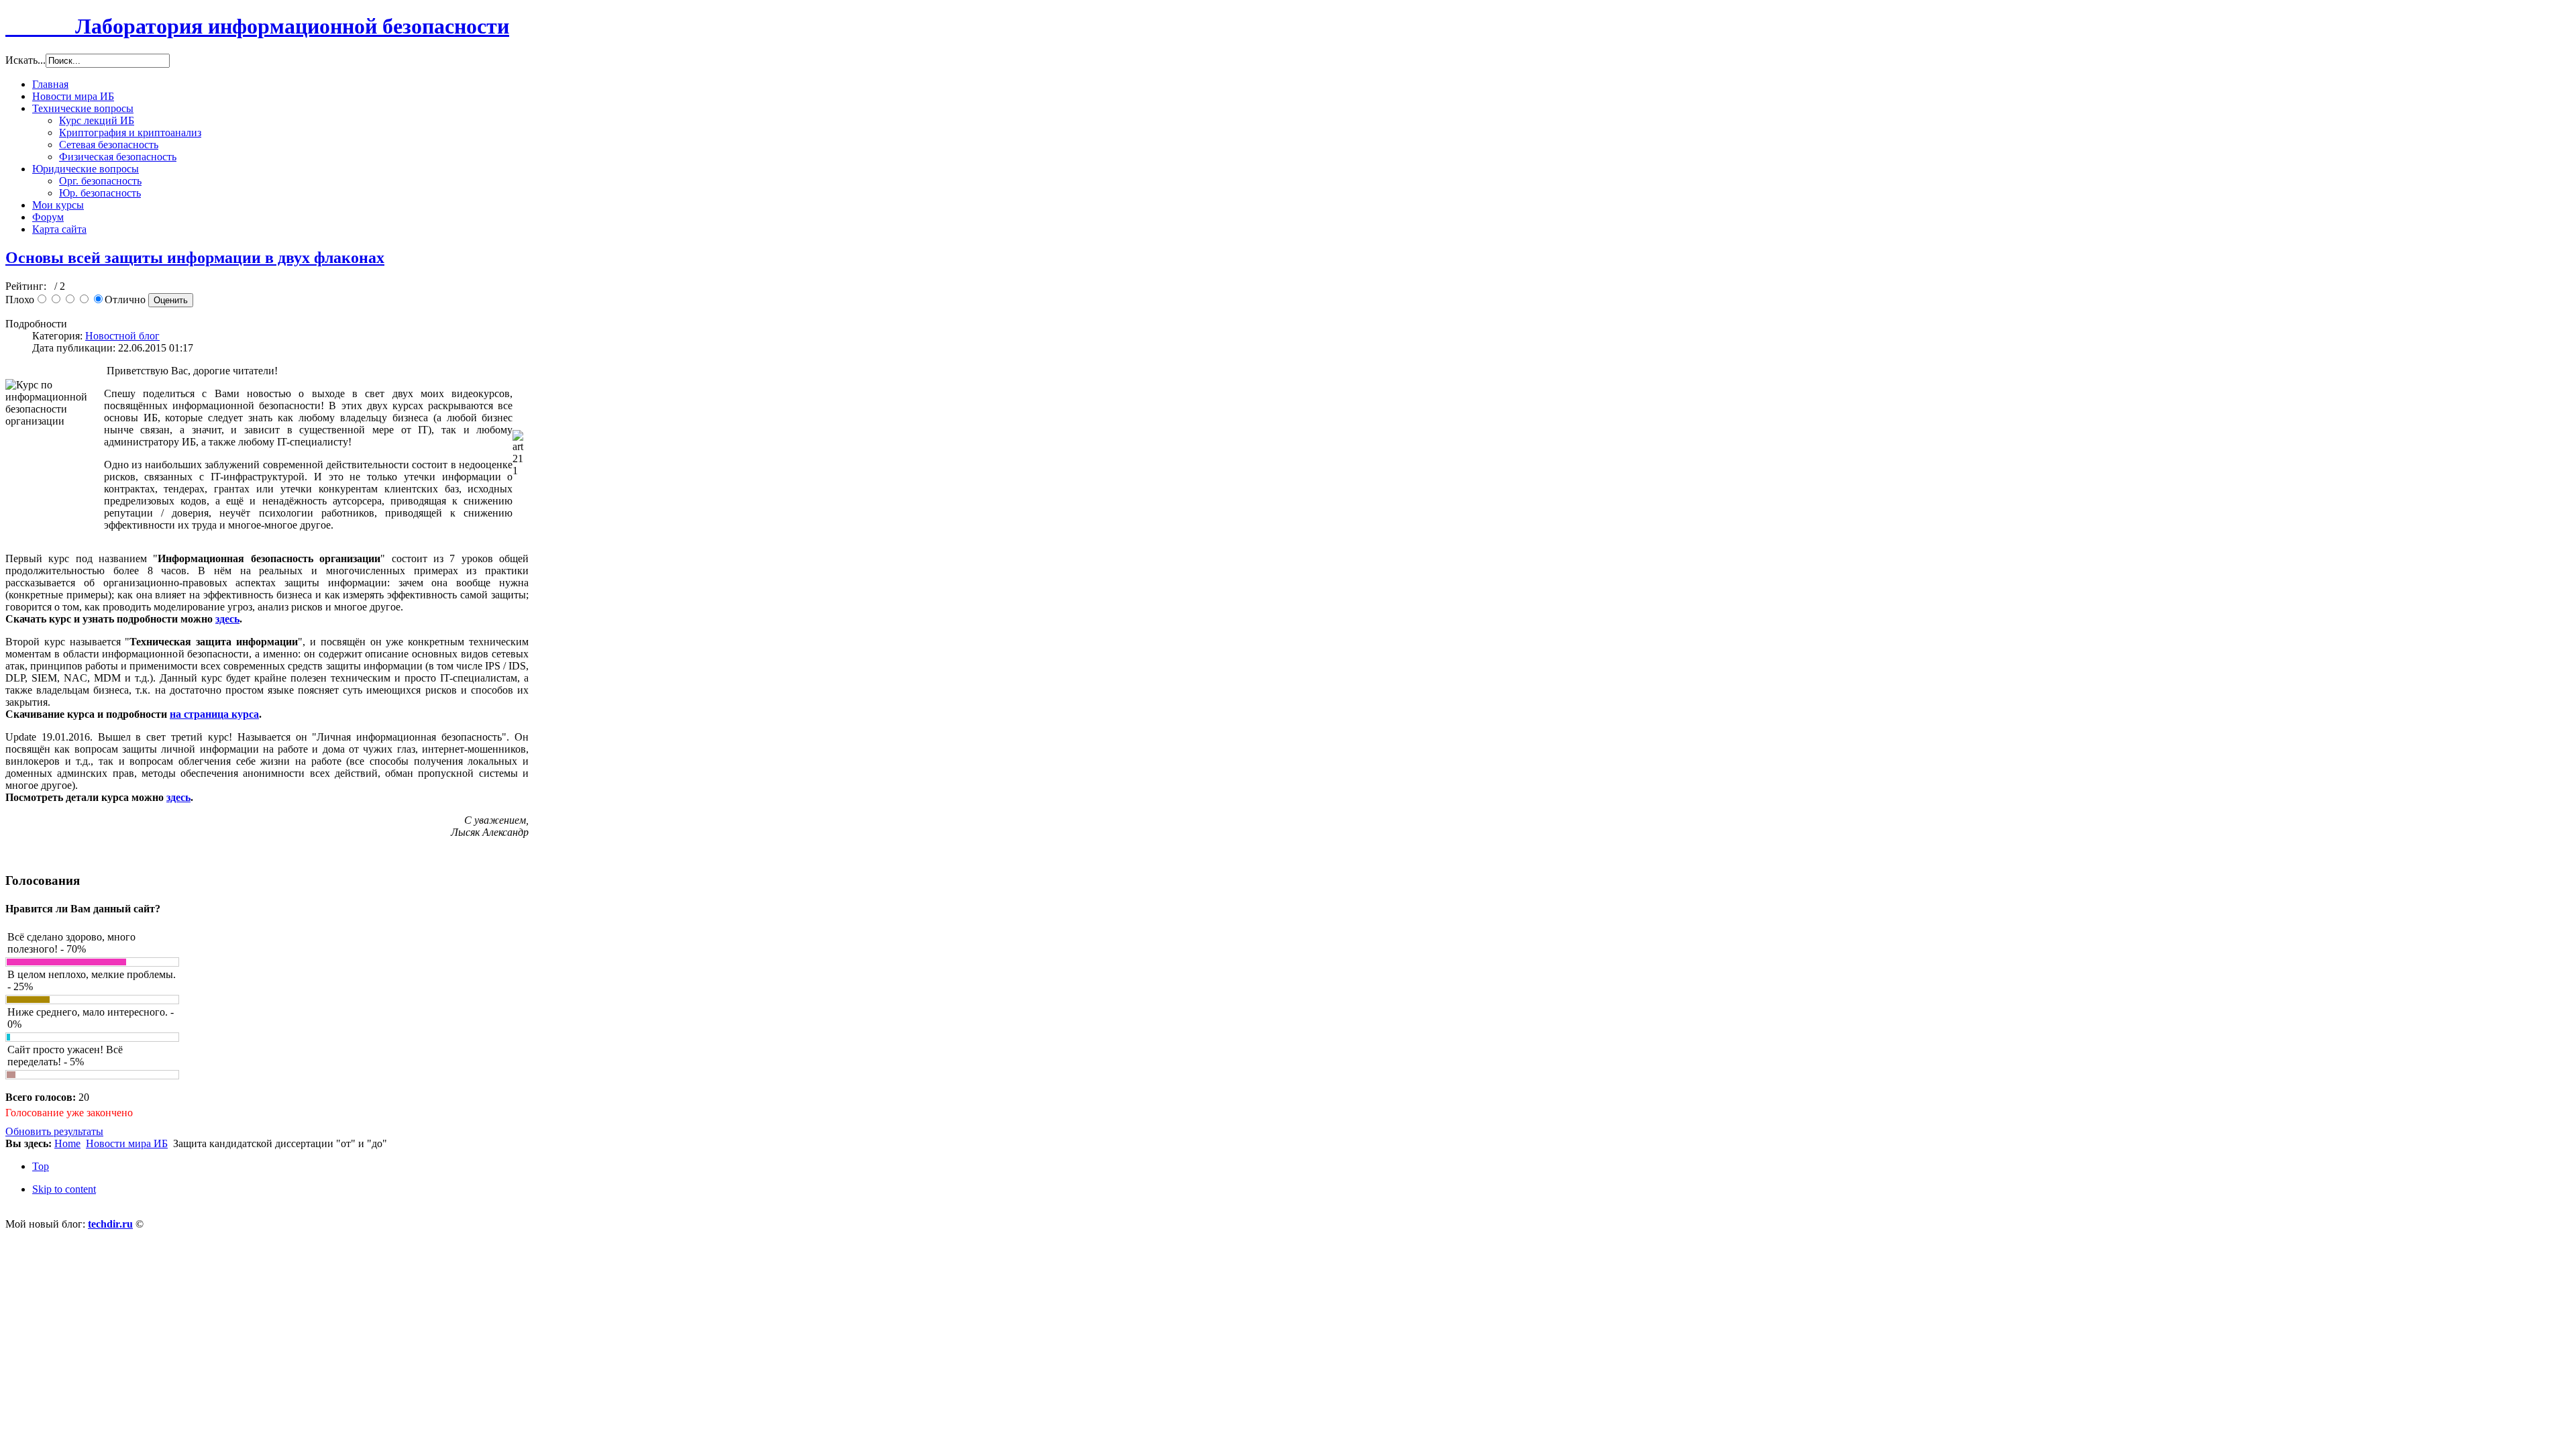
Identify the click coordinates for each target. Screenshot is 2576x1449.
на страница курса (214, 714)
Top (41, 1166)
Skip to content (64, 1189)
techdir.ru (110, 1224)
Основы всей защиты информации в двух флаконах (195, 258)
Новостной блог (122, 336)
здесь (227, 619)
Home (67, 1143)
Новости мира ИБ (127, 1143)
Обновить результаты (54, 1131)
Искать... (25, 60)
